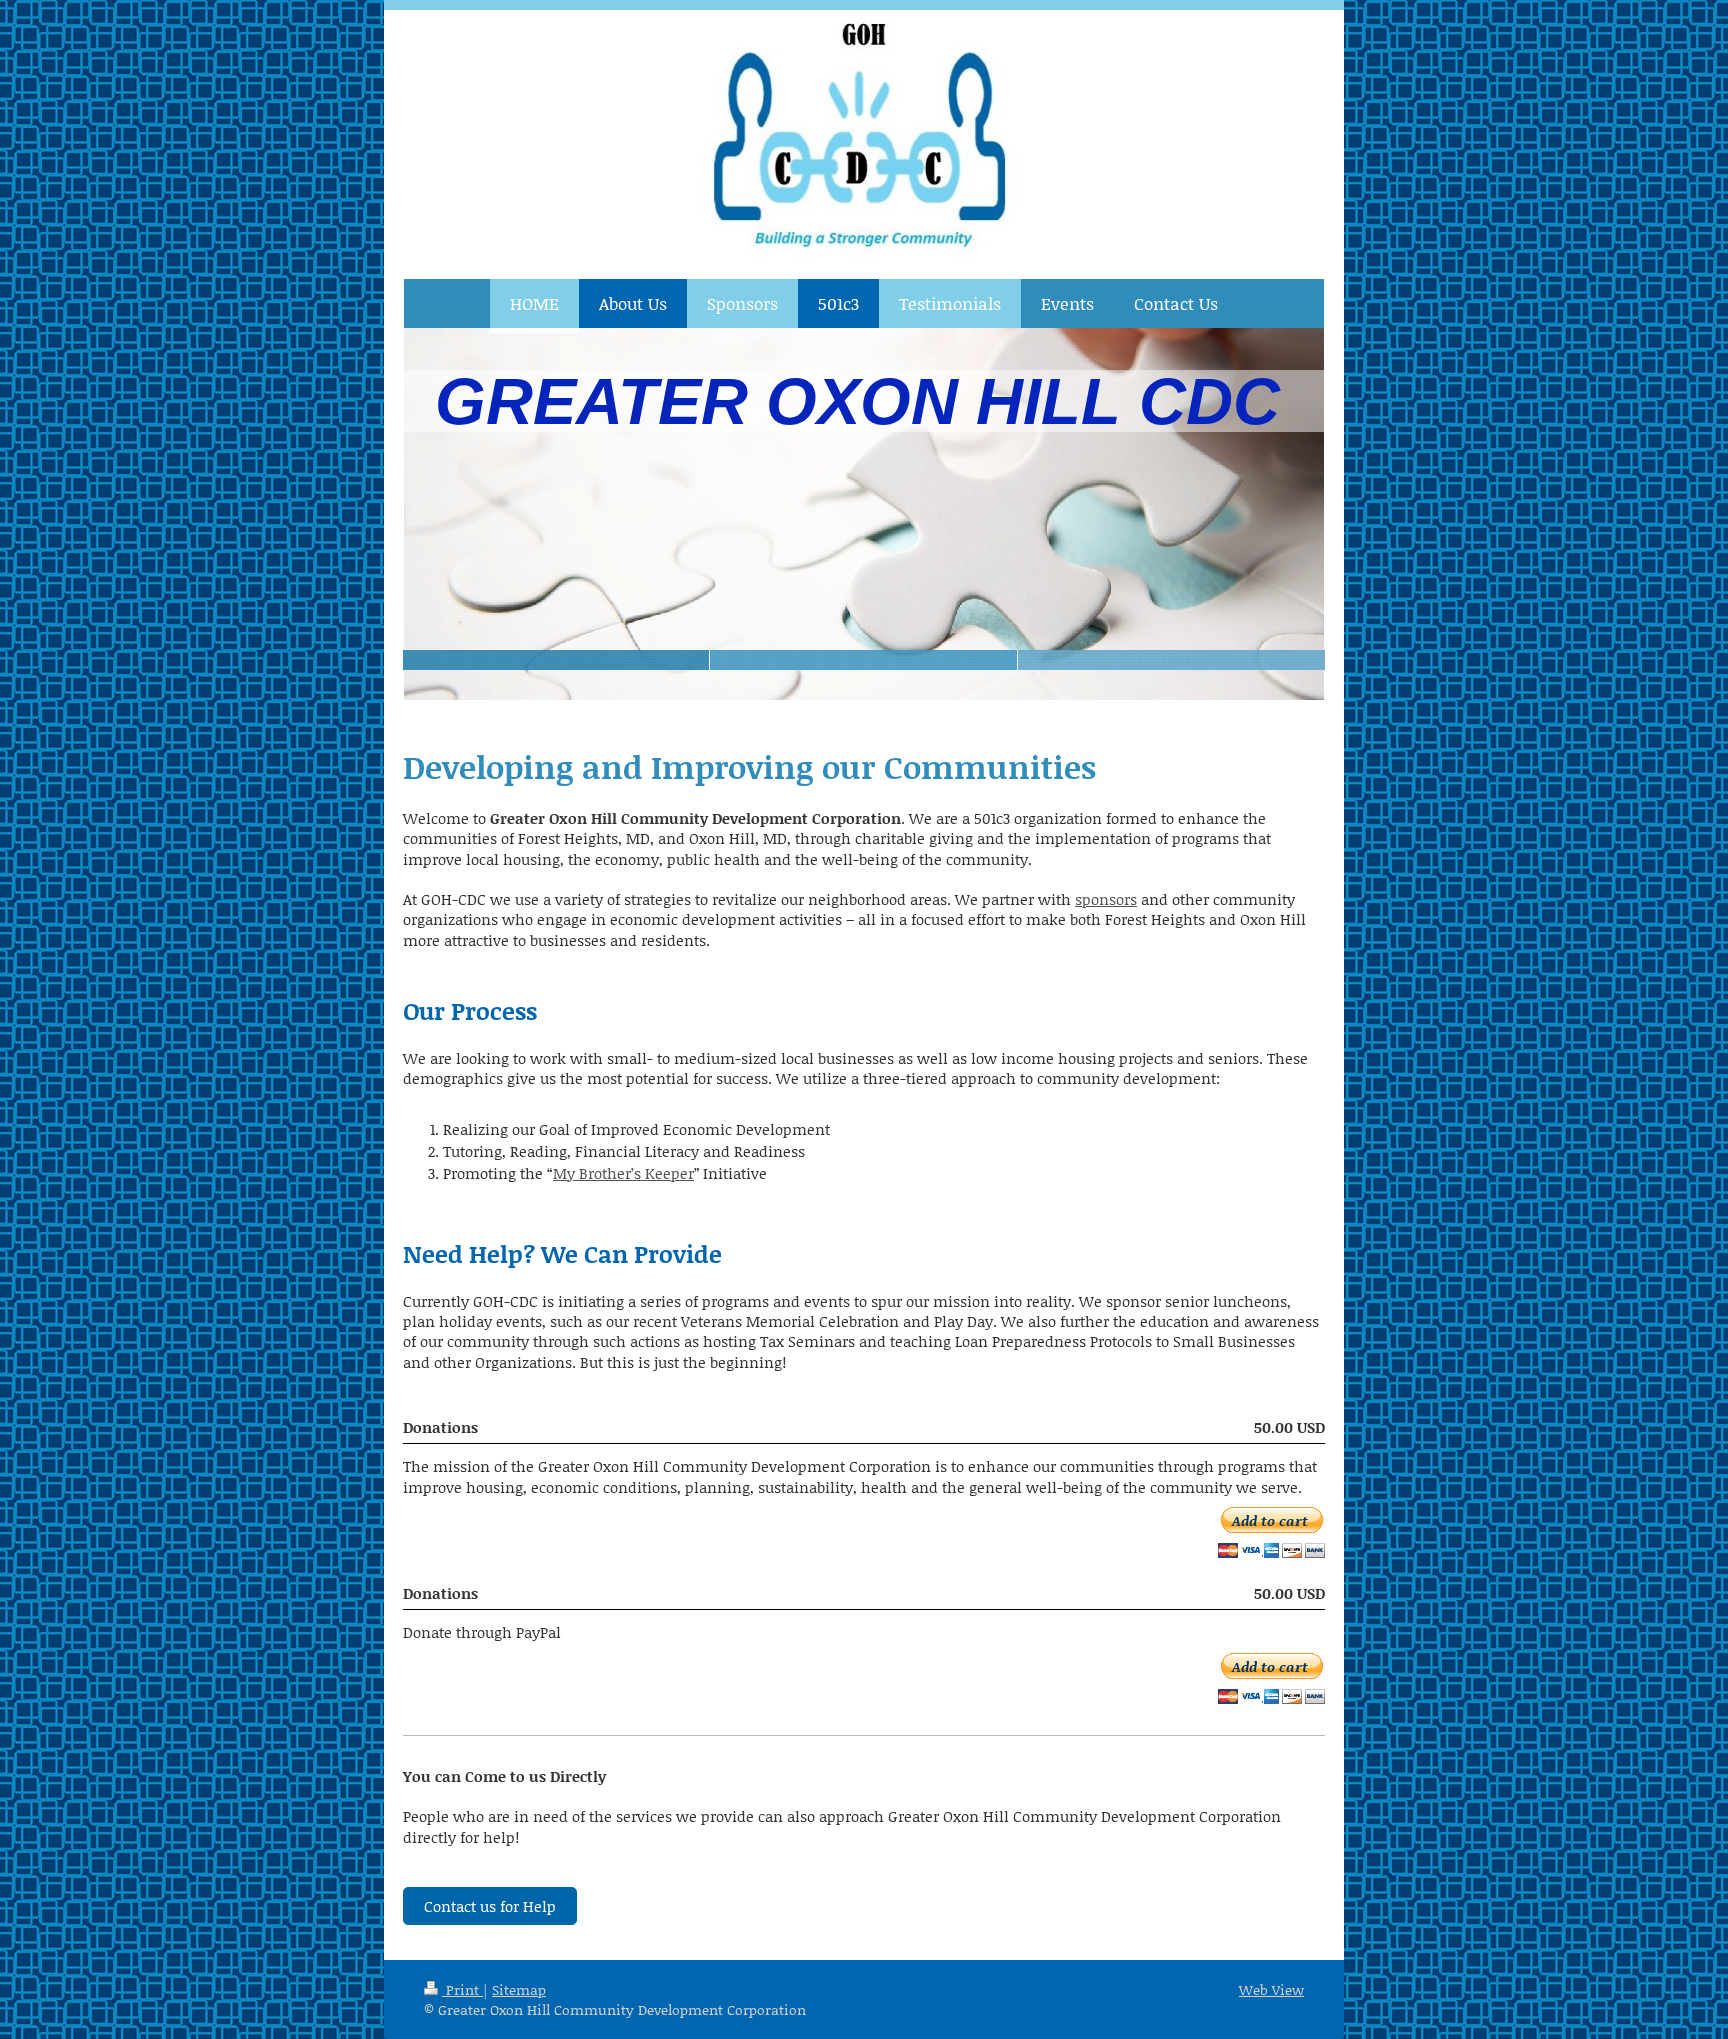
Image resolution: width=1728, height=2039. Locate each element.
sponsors (1106, 899)
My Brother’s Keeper (623, 1173)
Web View (1271, 1989)
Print (462, 1989)
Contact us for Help (490, 1906)
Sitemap (519, 1989)
